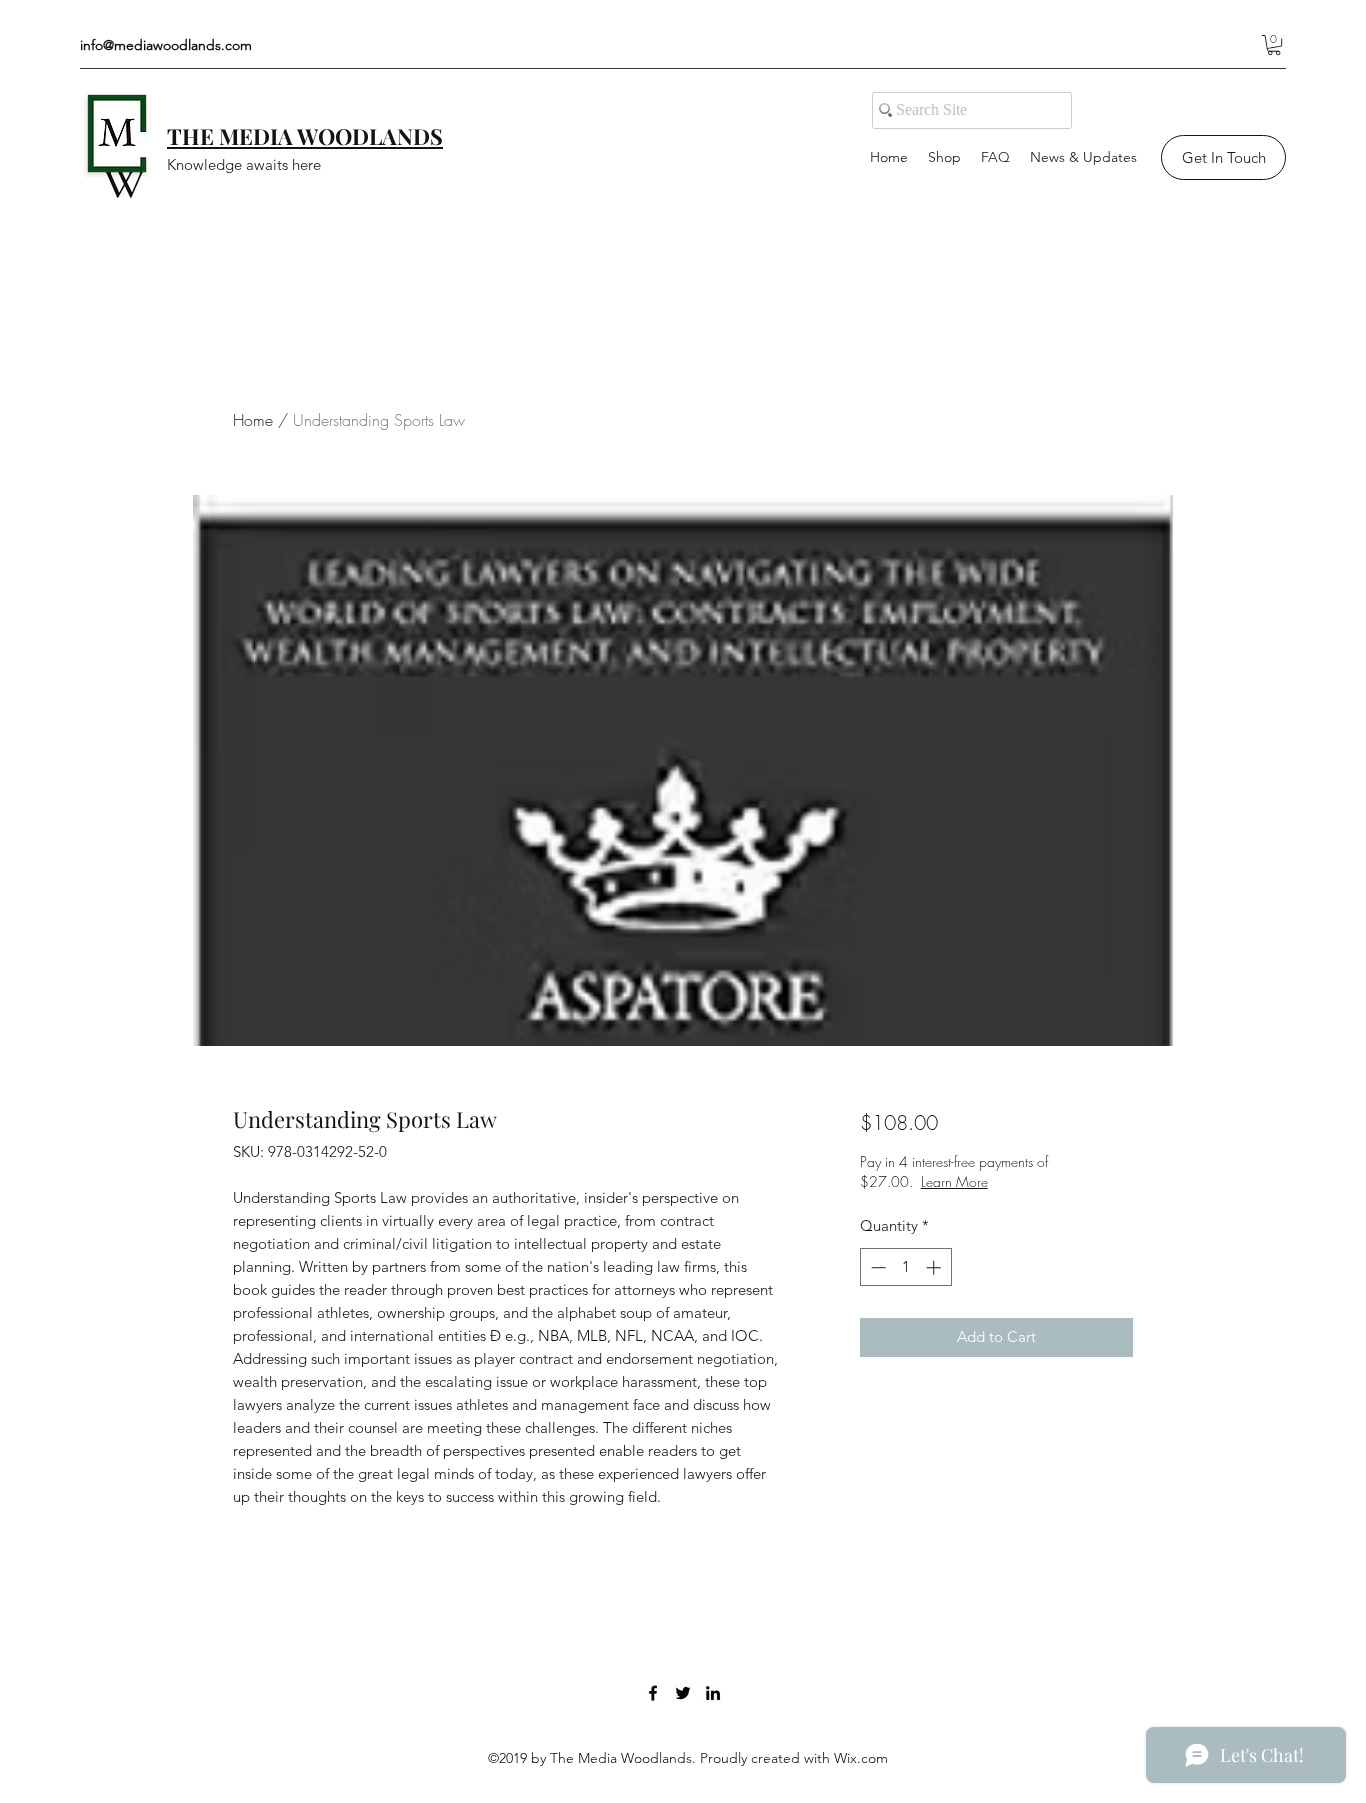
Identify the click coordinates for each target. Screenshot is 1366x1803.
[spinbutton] (905, 1267)
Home (253, 420)
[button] (1274, 45)
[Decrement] (876, 1267)
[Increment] (935, 1267)
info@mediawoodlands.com (166, 45)
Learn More (954, 1181)
